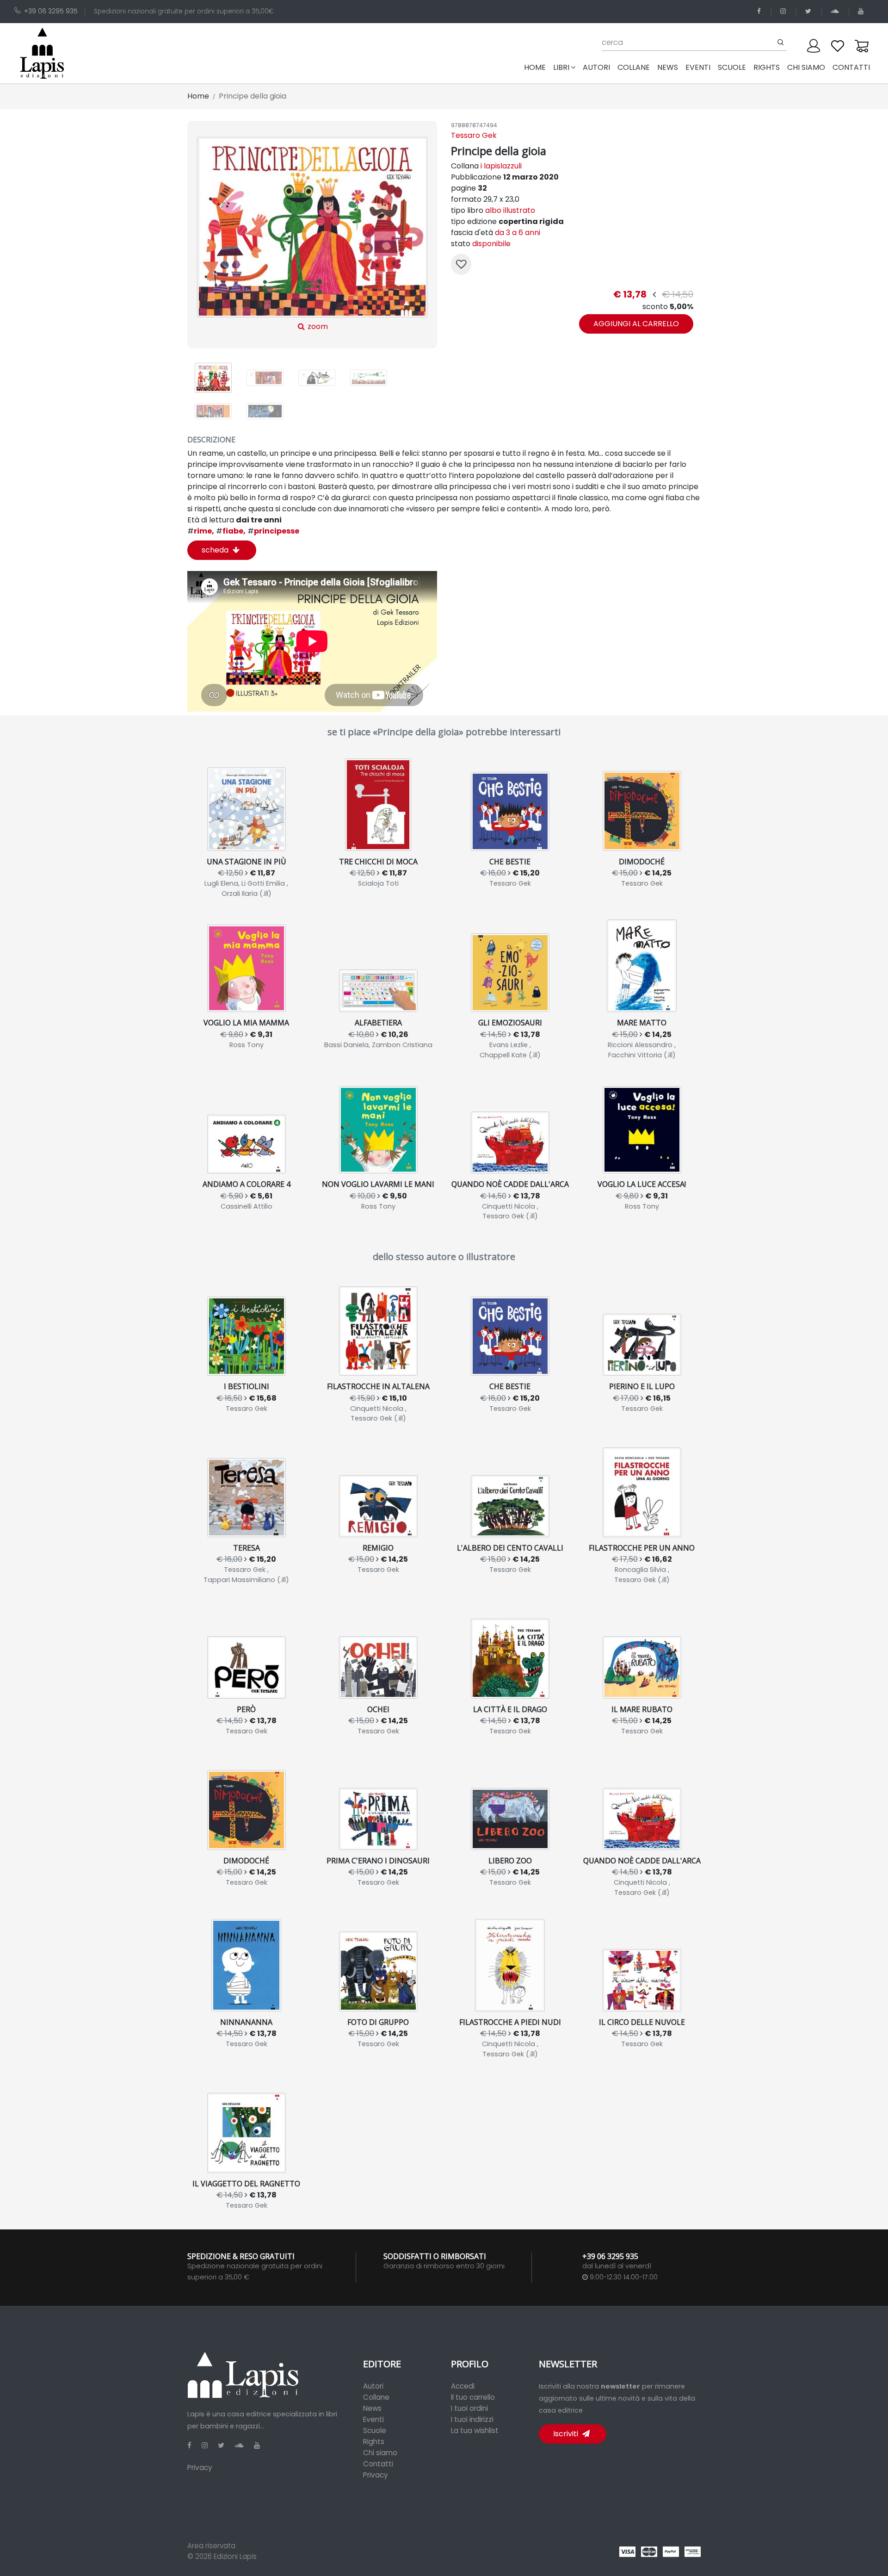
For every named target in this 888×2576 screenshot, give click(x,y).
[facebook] (761, 11)
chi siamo (806, 67)
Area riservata (211, 2546)
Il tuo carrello (473, 2397)
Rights (374, 2442)
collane (634, 67)
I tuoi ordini (469, 2408)
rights (767, 67)
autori (596, 67)
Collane (376, 2397)
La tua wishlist (475, 2430)
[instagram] (785, 11)
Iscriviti (567, 2434)
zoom (317, 326)
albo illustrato (510, 210)
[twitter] (810, 11)
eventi (698, 67)
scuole (732, 67)
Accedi (463, 2386)
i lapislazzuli (501, 166)
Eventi (373, 2419)
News (372, 2408)
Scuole (375, 2430)
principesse (273, 531)
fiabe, (231, 531)
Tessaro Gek (474, 135)
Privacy (200, 2467)
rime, (201, 531)
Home (537, 67)
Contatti (378, 2464)
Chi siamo (380, 2453)
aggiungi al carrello (636, 324)
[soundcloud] (836, 11)
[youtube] (862, 11)
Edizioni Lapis (235, 2556)
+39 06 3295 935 (51, 11)
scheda (216, 550)
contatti (851, 67)
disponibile (491, 244)
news (668, 67)
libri (561, 67)
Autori (373, 2386)
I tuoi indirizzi (472, 2419)
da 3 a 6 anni (518, 233)
